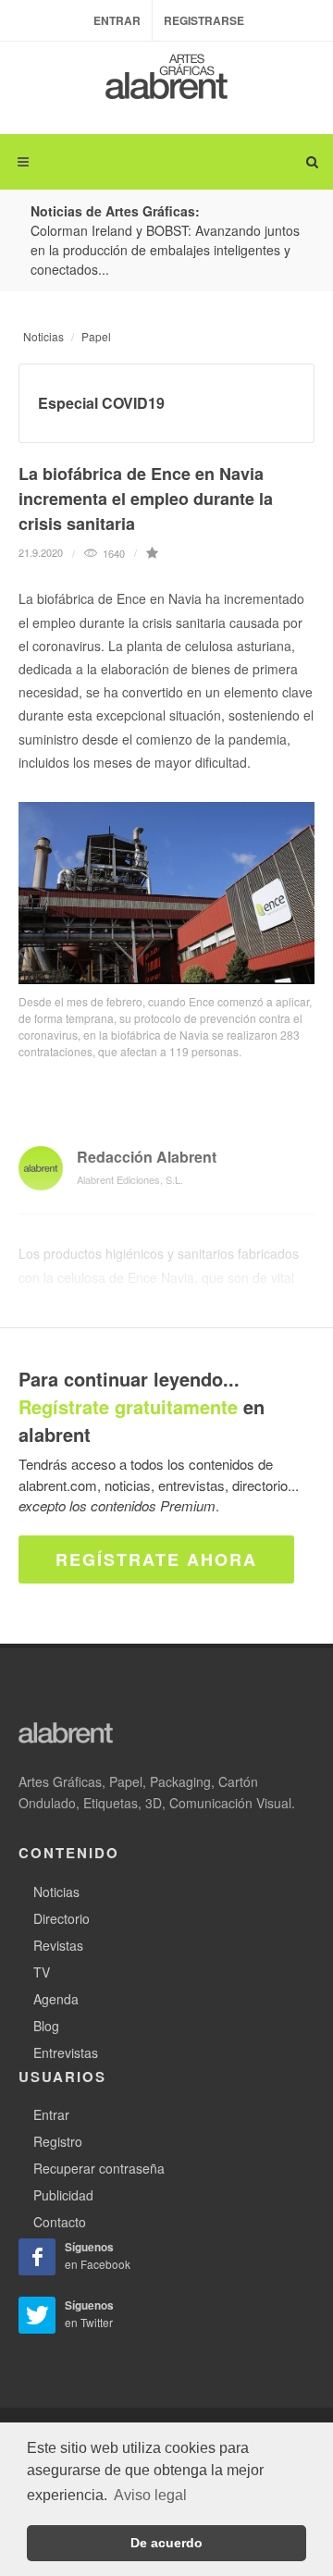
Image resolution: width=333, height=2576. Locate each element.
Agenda (56, 1999)
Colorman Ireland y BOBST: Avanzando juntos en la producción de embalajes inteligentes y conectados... (165, 250)
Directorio (62, 1918)
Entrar (117, 20)
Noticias (43, 336)
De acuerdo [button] (166, 2543)
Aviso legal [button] (150, 2495)
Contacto (60, 2222)
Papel (96, 336)
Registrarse (204, 20)
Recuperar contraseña (99, 2168)
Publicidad (63, 2195)
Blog (46, 2026)
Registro (58, 2141)
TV (42, 1972)
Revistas (58, 1945)
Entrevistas (66, 2052)
